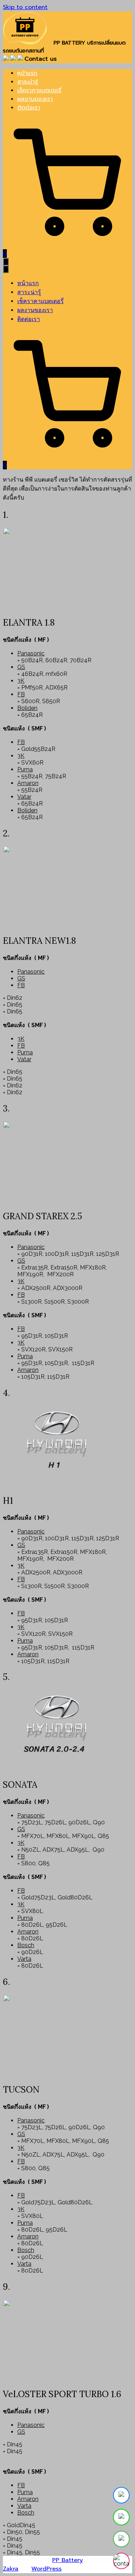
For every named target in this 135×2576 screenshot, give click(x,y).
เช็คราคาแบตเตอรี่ (39, 90)
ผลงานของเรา (35, 99)
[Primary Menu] (6, 262)
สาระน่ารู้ (28, 82)
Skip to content (25, 7)
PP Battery (67, 2560)
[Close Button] (6, 269)
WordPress (46, 2569)
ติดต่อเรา (29, 108)
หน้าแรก (27, 73)
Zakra (11, 2569)
